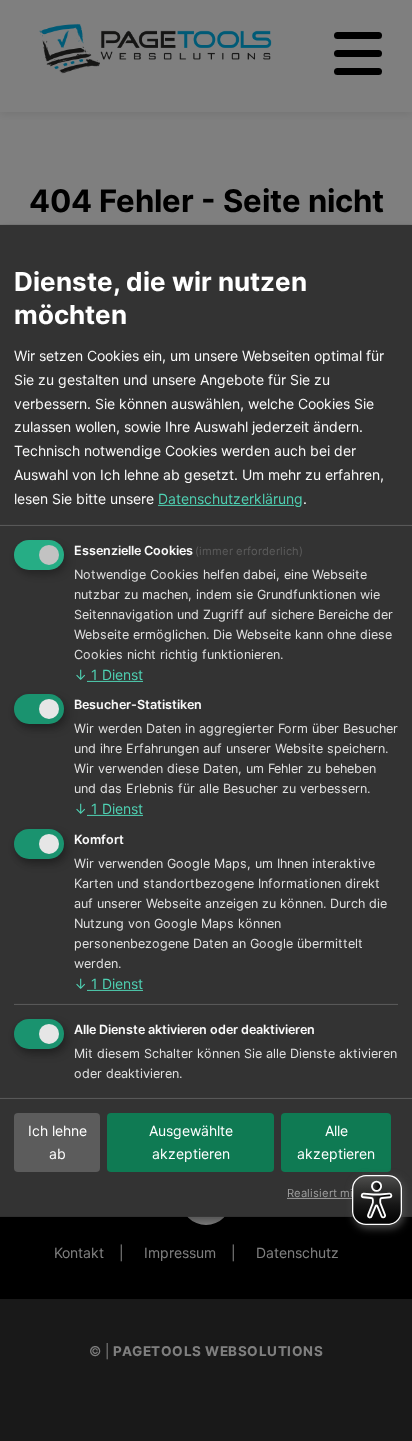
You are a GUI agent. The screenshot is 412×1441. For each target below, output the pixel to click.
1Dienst (108, 674)
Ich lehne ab (57, 1142)
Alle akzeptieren (336, 1142)
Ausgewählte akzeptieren (191, 1142)
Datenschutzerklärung (230, 498)
